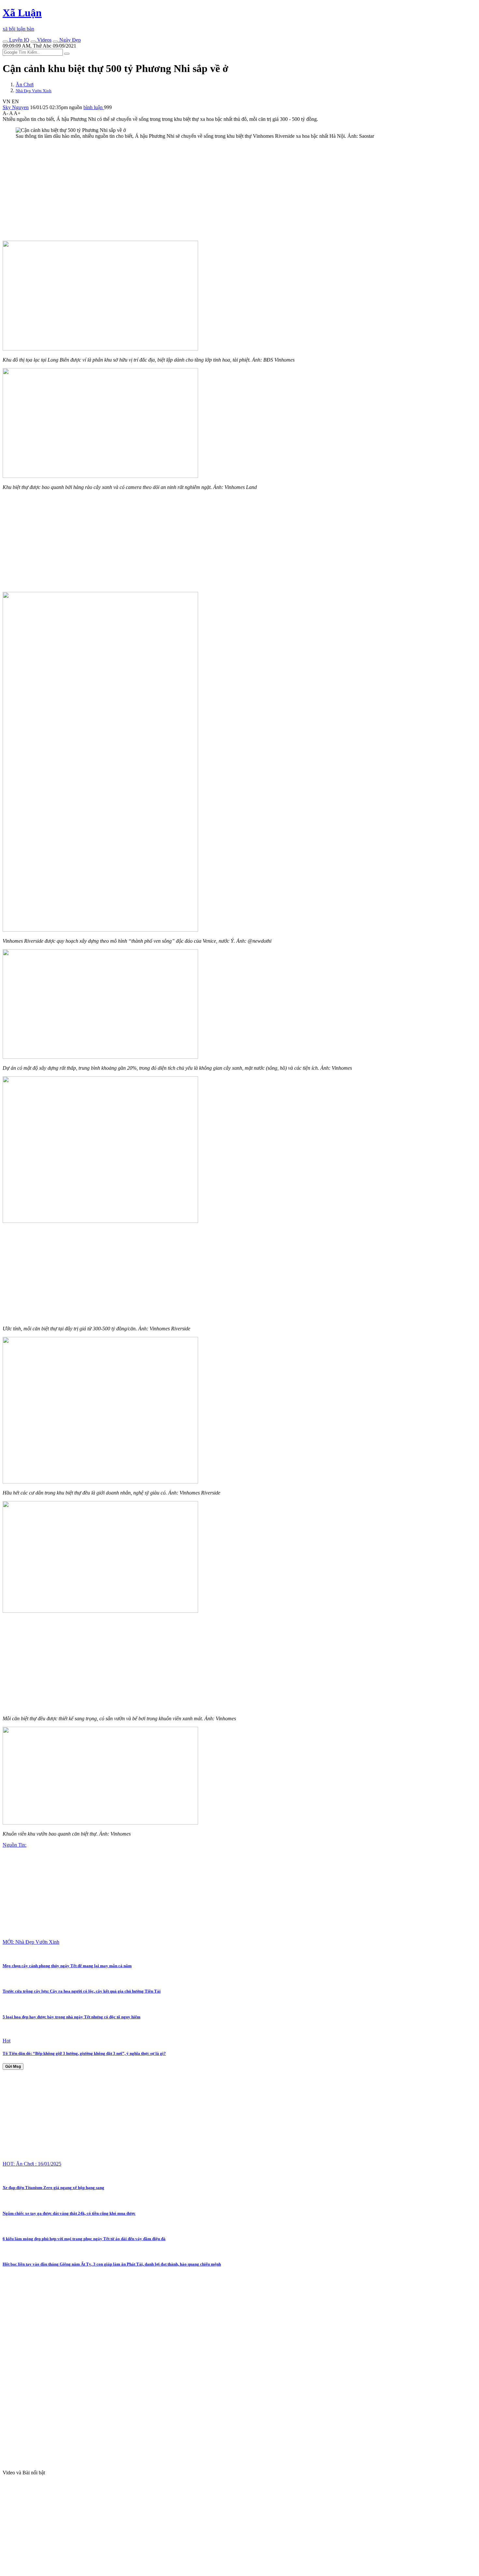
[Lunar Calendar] (55, 42)
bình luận (94, 107)
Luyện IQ (19, 40)
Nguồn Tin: (15, 1845)
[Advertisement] (198, 190)
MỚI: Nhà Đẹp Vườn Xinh (31, 1942)
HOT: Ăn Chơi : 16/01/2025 (32, 2164)
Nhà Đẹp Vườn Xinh (34, 91)
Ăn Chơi (25, 85)
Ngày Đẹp (69, 40)
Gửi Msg (13, 2067)
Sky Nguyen (16, 107)
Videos (44, 40)
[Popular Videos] (33, 42)
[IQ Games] (5, 42)
